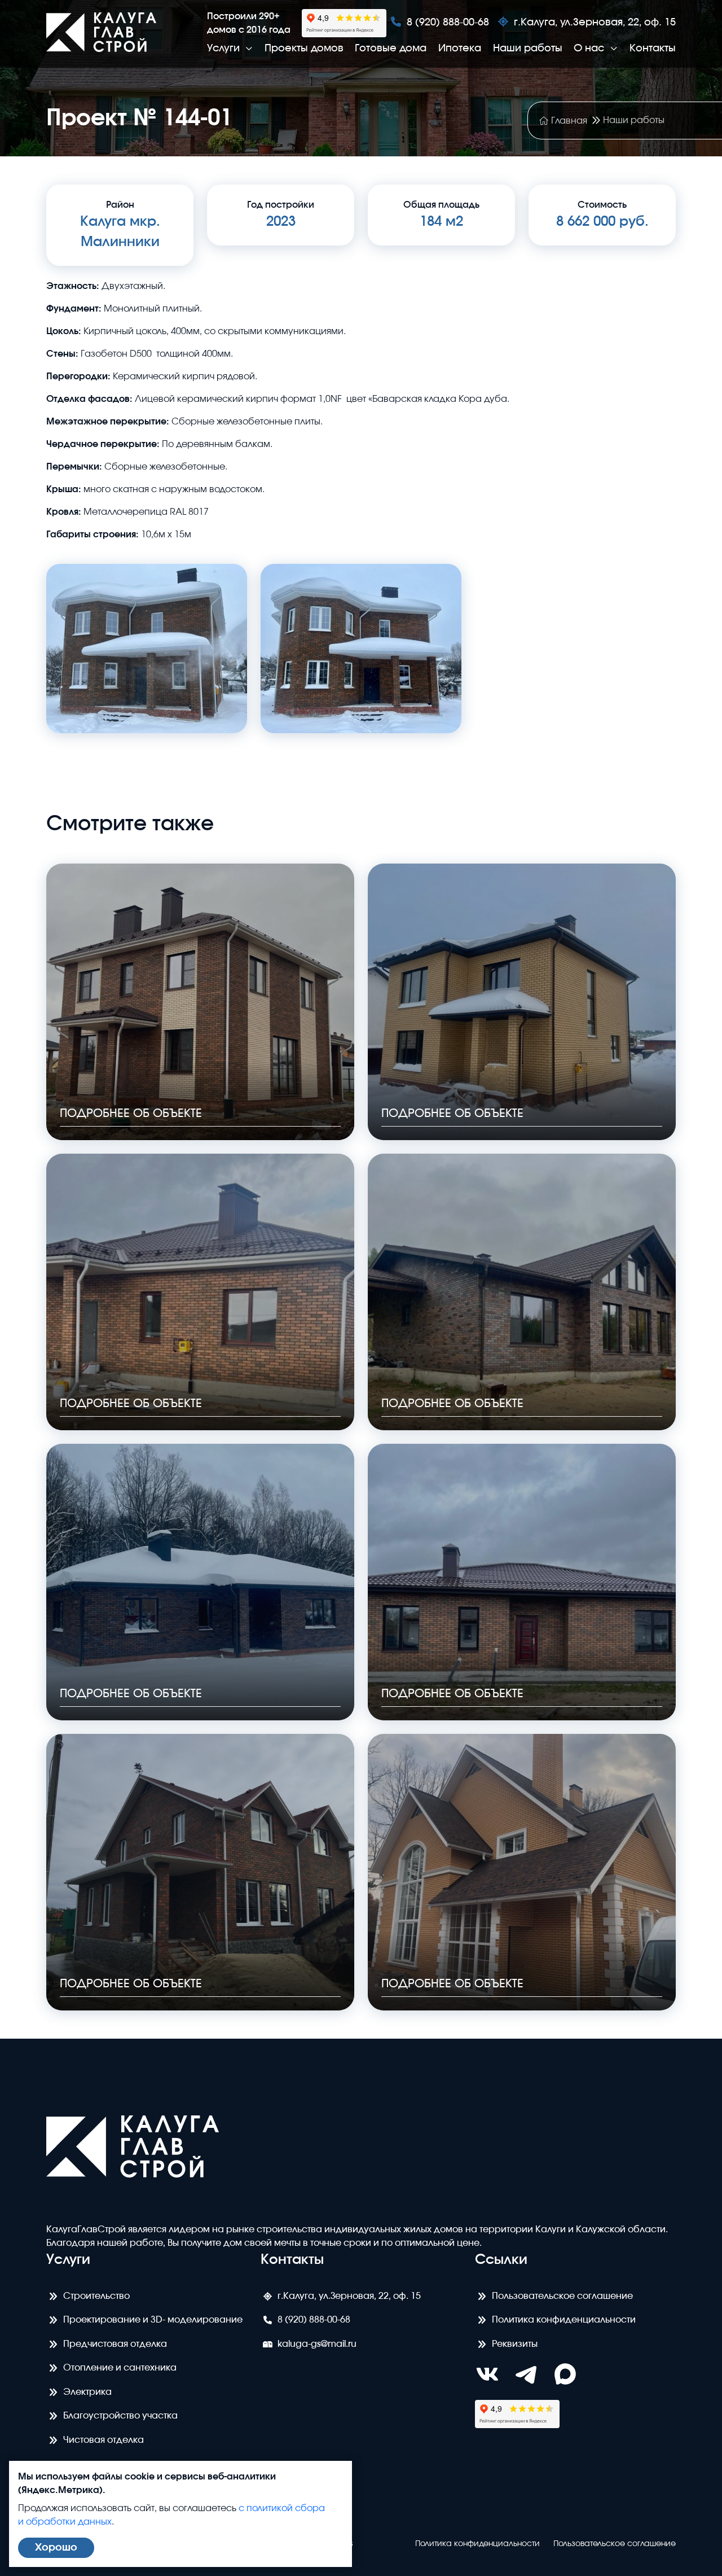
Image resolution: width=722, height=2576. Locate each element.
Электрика (87, 2392)
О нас (591, 49)
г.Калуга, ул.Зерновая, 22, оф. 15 (595, 23)
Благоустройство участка (120, 2416)
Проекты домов (304, 49)
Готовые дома (391, 49)
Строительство (96, 2296)
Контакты (653, 49)
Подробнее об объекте (131, 1114)
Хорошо (56, 2548)
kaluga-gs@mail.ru (317, 2344)
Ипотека (460, 49)
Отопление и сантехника (120, 2368)
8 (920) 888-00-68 (448, 23)
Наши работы (528, 49)
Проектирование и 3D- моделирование (153, 2320)
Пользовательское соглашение (562, 2296)
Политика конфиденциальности (564, 2320)
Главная (569, 121)
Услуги (225, 49)
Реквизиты (515, 2344)
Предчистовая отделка (115, 2344)
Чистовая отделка (104, 2440)
